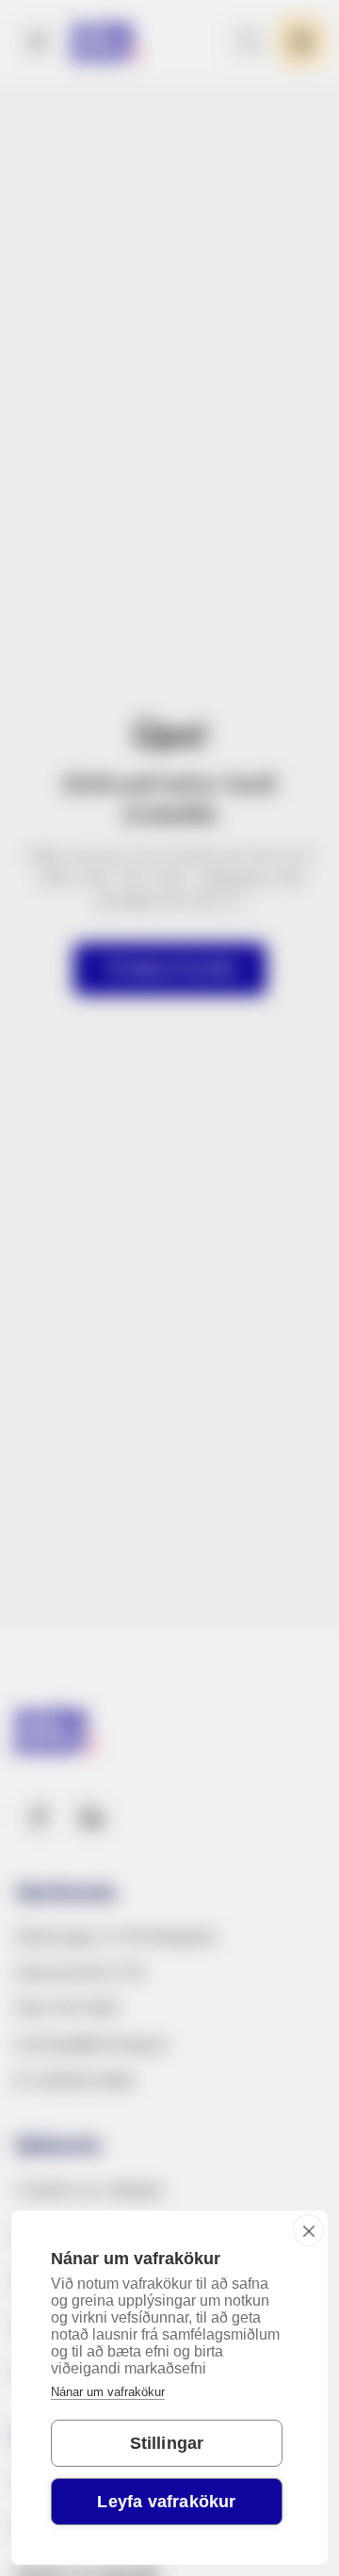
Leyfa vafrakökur (166, 2502)
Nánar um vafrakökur (108, 2392)
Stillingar (167, 2443)
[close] (308, 2230)
